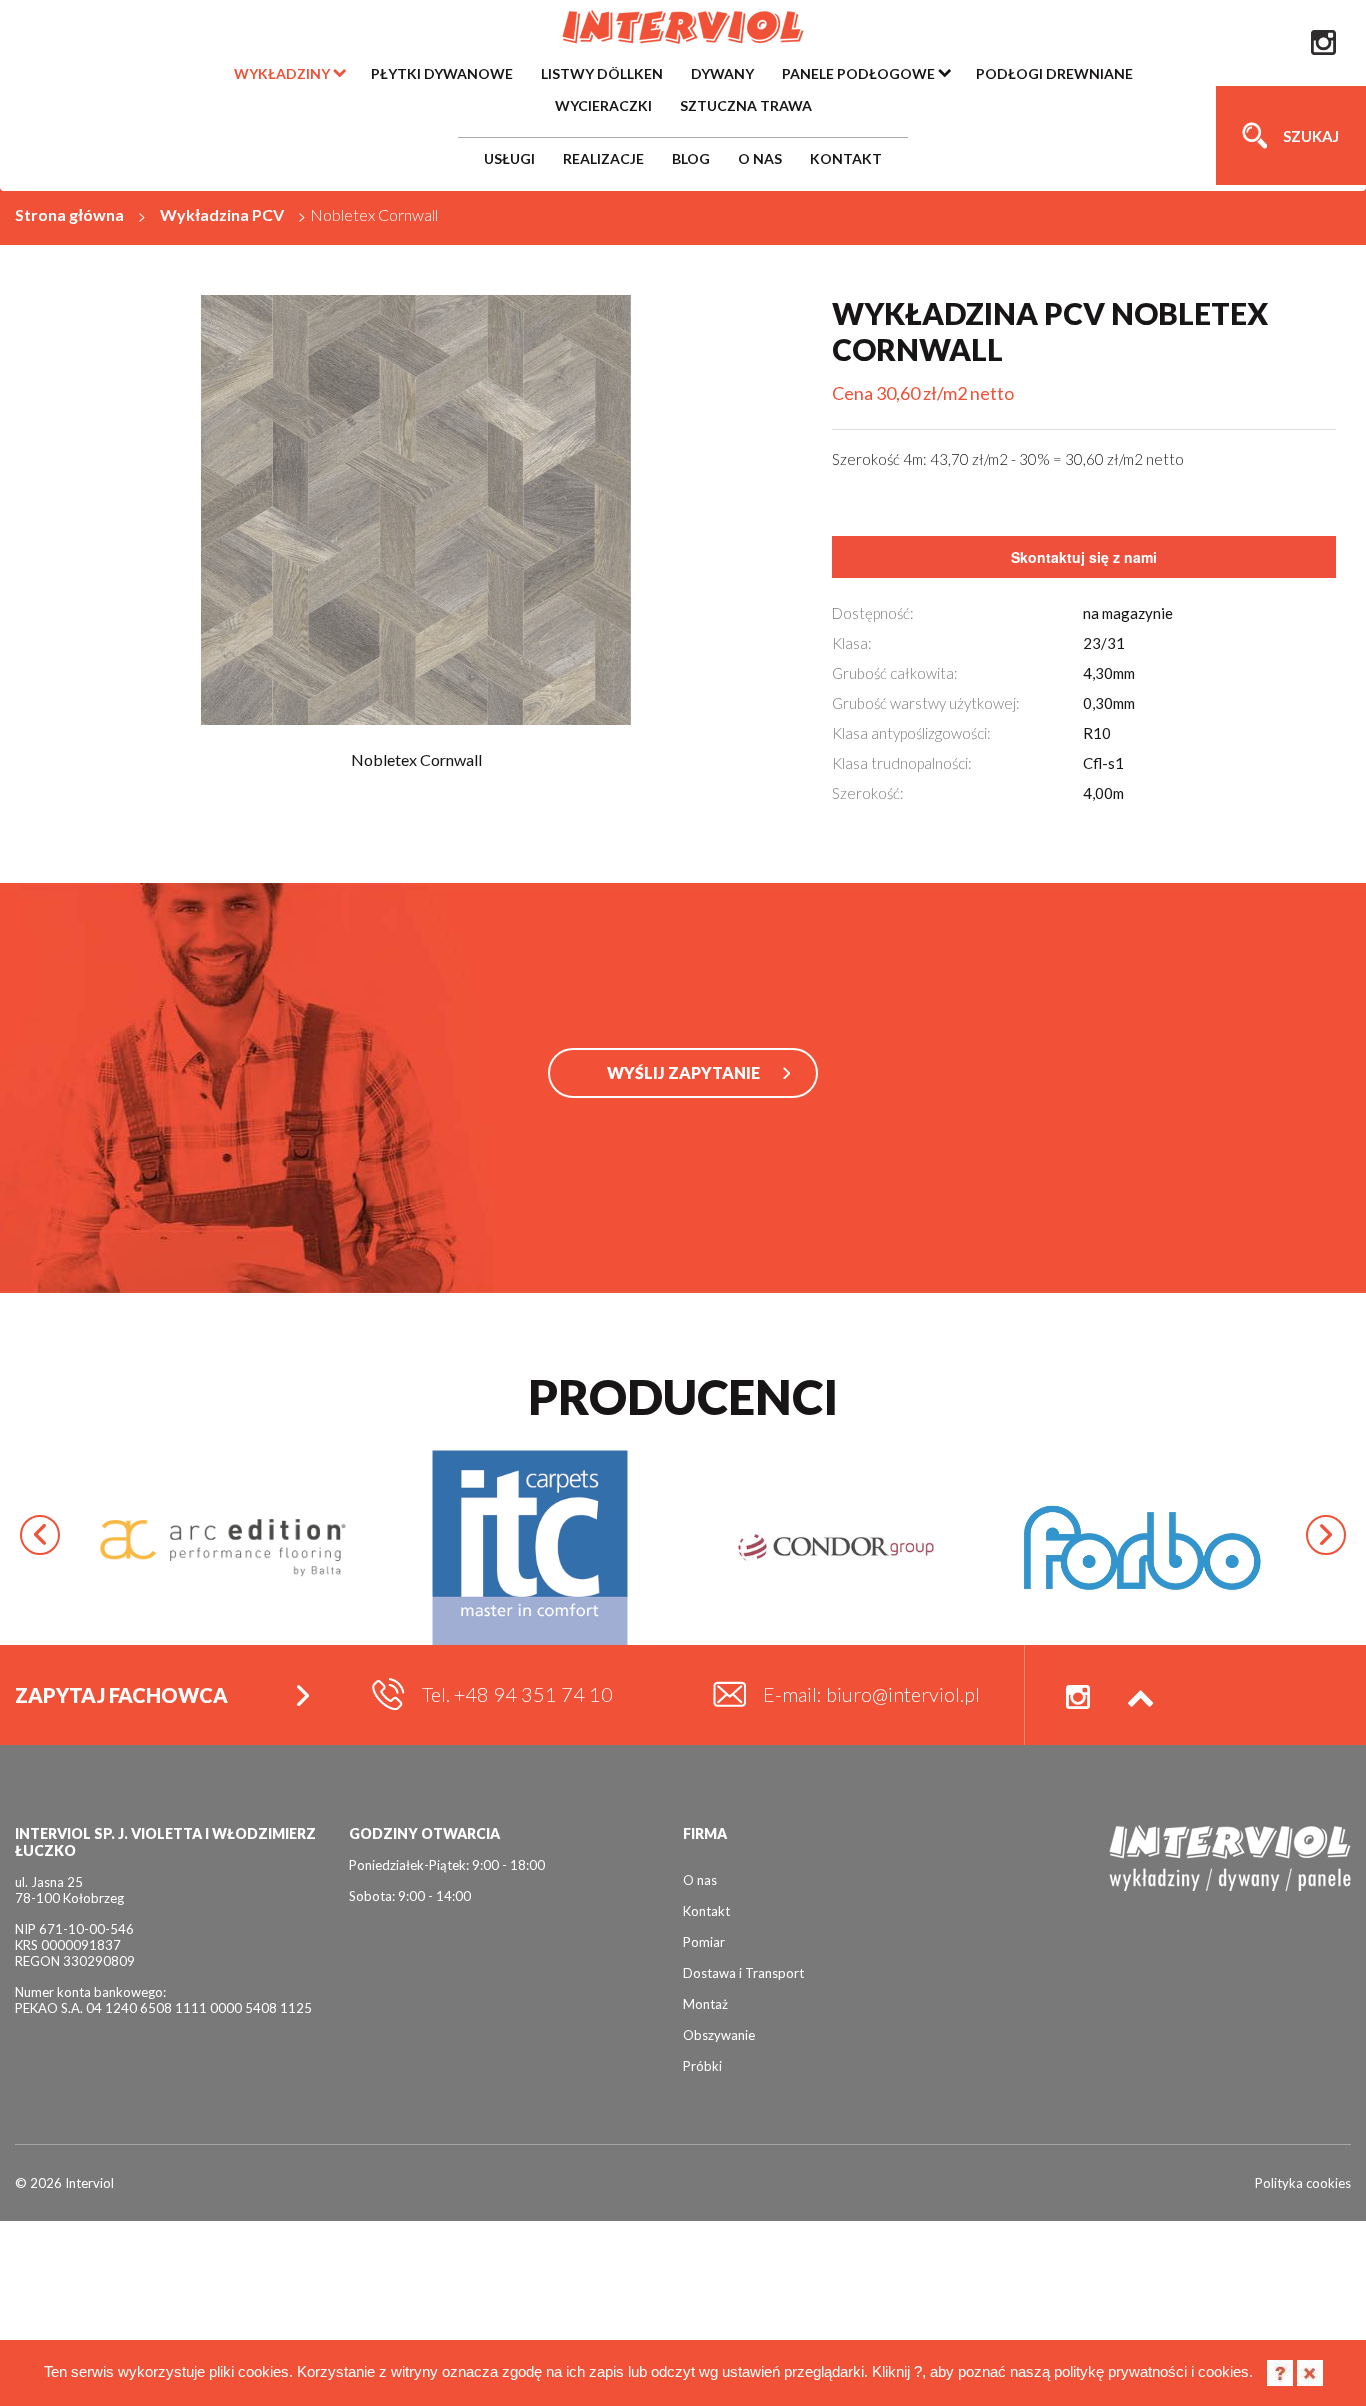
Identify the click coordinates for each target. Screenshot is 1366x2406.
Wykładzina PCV (222, 214)
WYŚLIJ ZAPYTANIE (683, 1072)
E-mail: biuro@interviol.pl (871, 1694)
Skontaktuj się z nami (1084, 557)
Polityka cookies (1303, 2183)
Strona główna (69, 214)
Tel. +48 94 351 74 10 (517, 1694)
